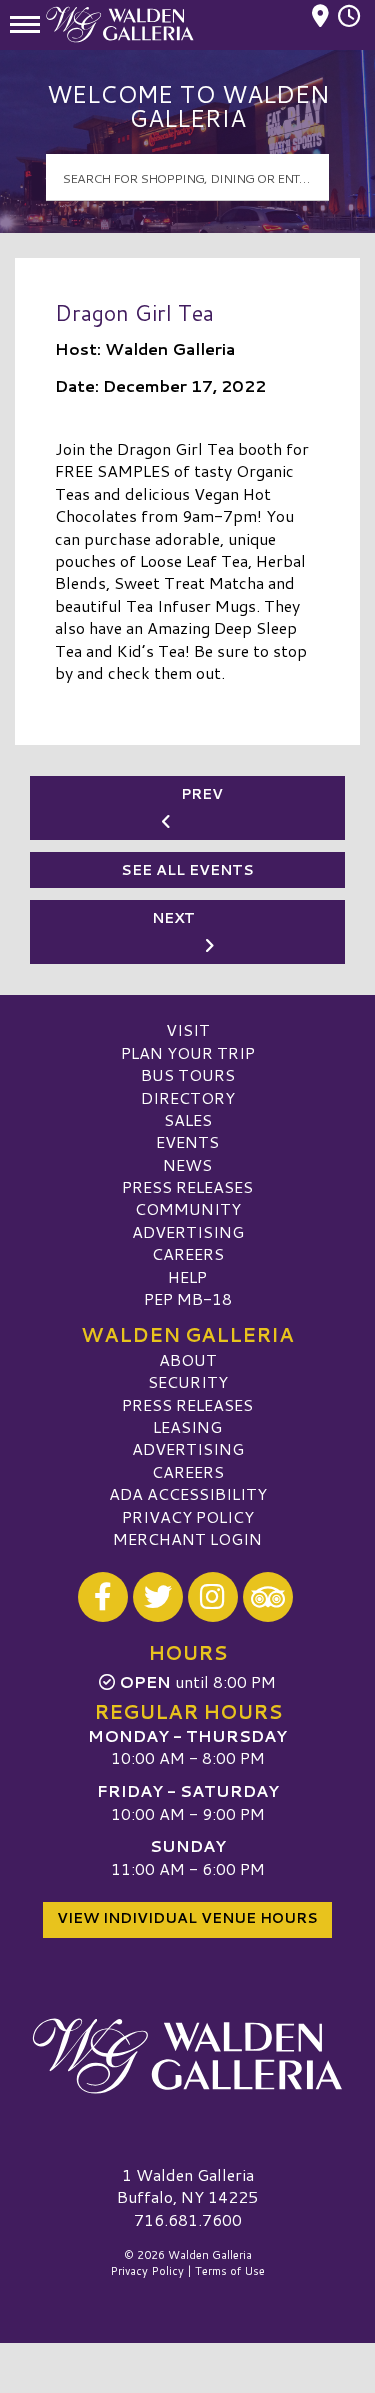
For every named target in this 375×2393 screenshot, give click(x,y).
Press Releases (187, 1186)
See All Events (187, 870)
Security (188, 1381)
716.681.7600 (188, 2220)
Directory (188, 1097)
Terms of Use (230, 2271)
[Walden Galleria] (187, 2056)
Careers (188, 1253)
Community (188, 1208)
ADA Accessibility (188, 1493)
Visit (188, 1029)
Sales (188, 1119)
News (187, 1164)
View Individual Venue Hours (187, 1918)
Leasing (187, 1426)
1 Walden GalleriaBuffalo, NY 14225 (187, 2185)
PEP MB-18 (188, 1298)
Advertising (188, 1231)
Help (187, 1276)
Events (187, 1141)
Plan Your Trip (188, 1052)
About (188, 1359)
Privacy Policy (188, 1516)
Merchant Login (187, 1538)
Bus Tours (188, 1074)
